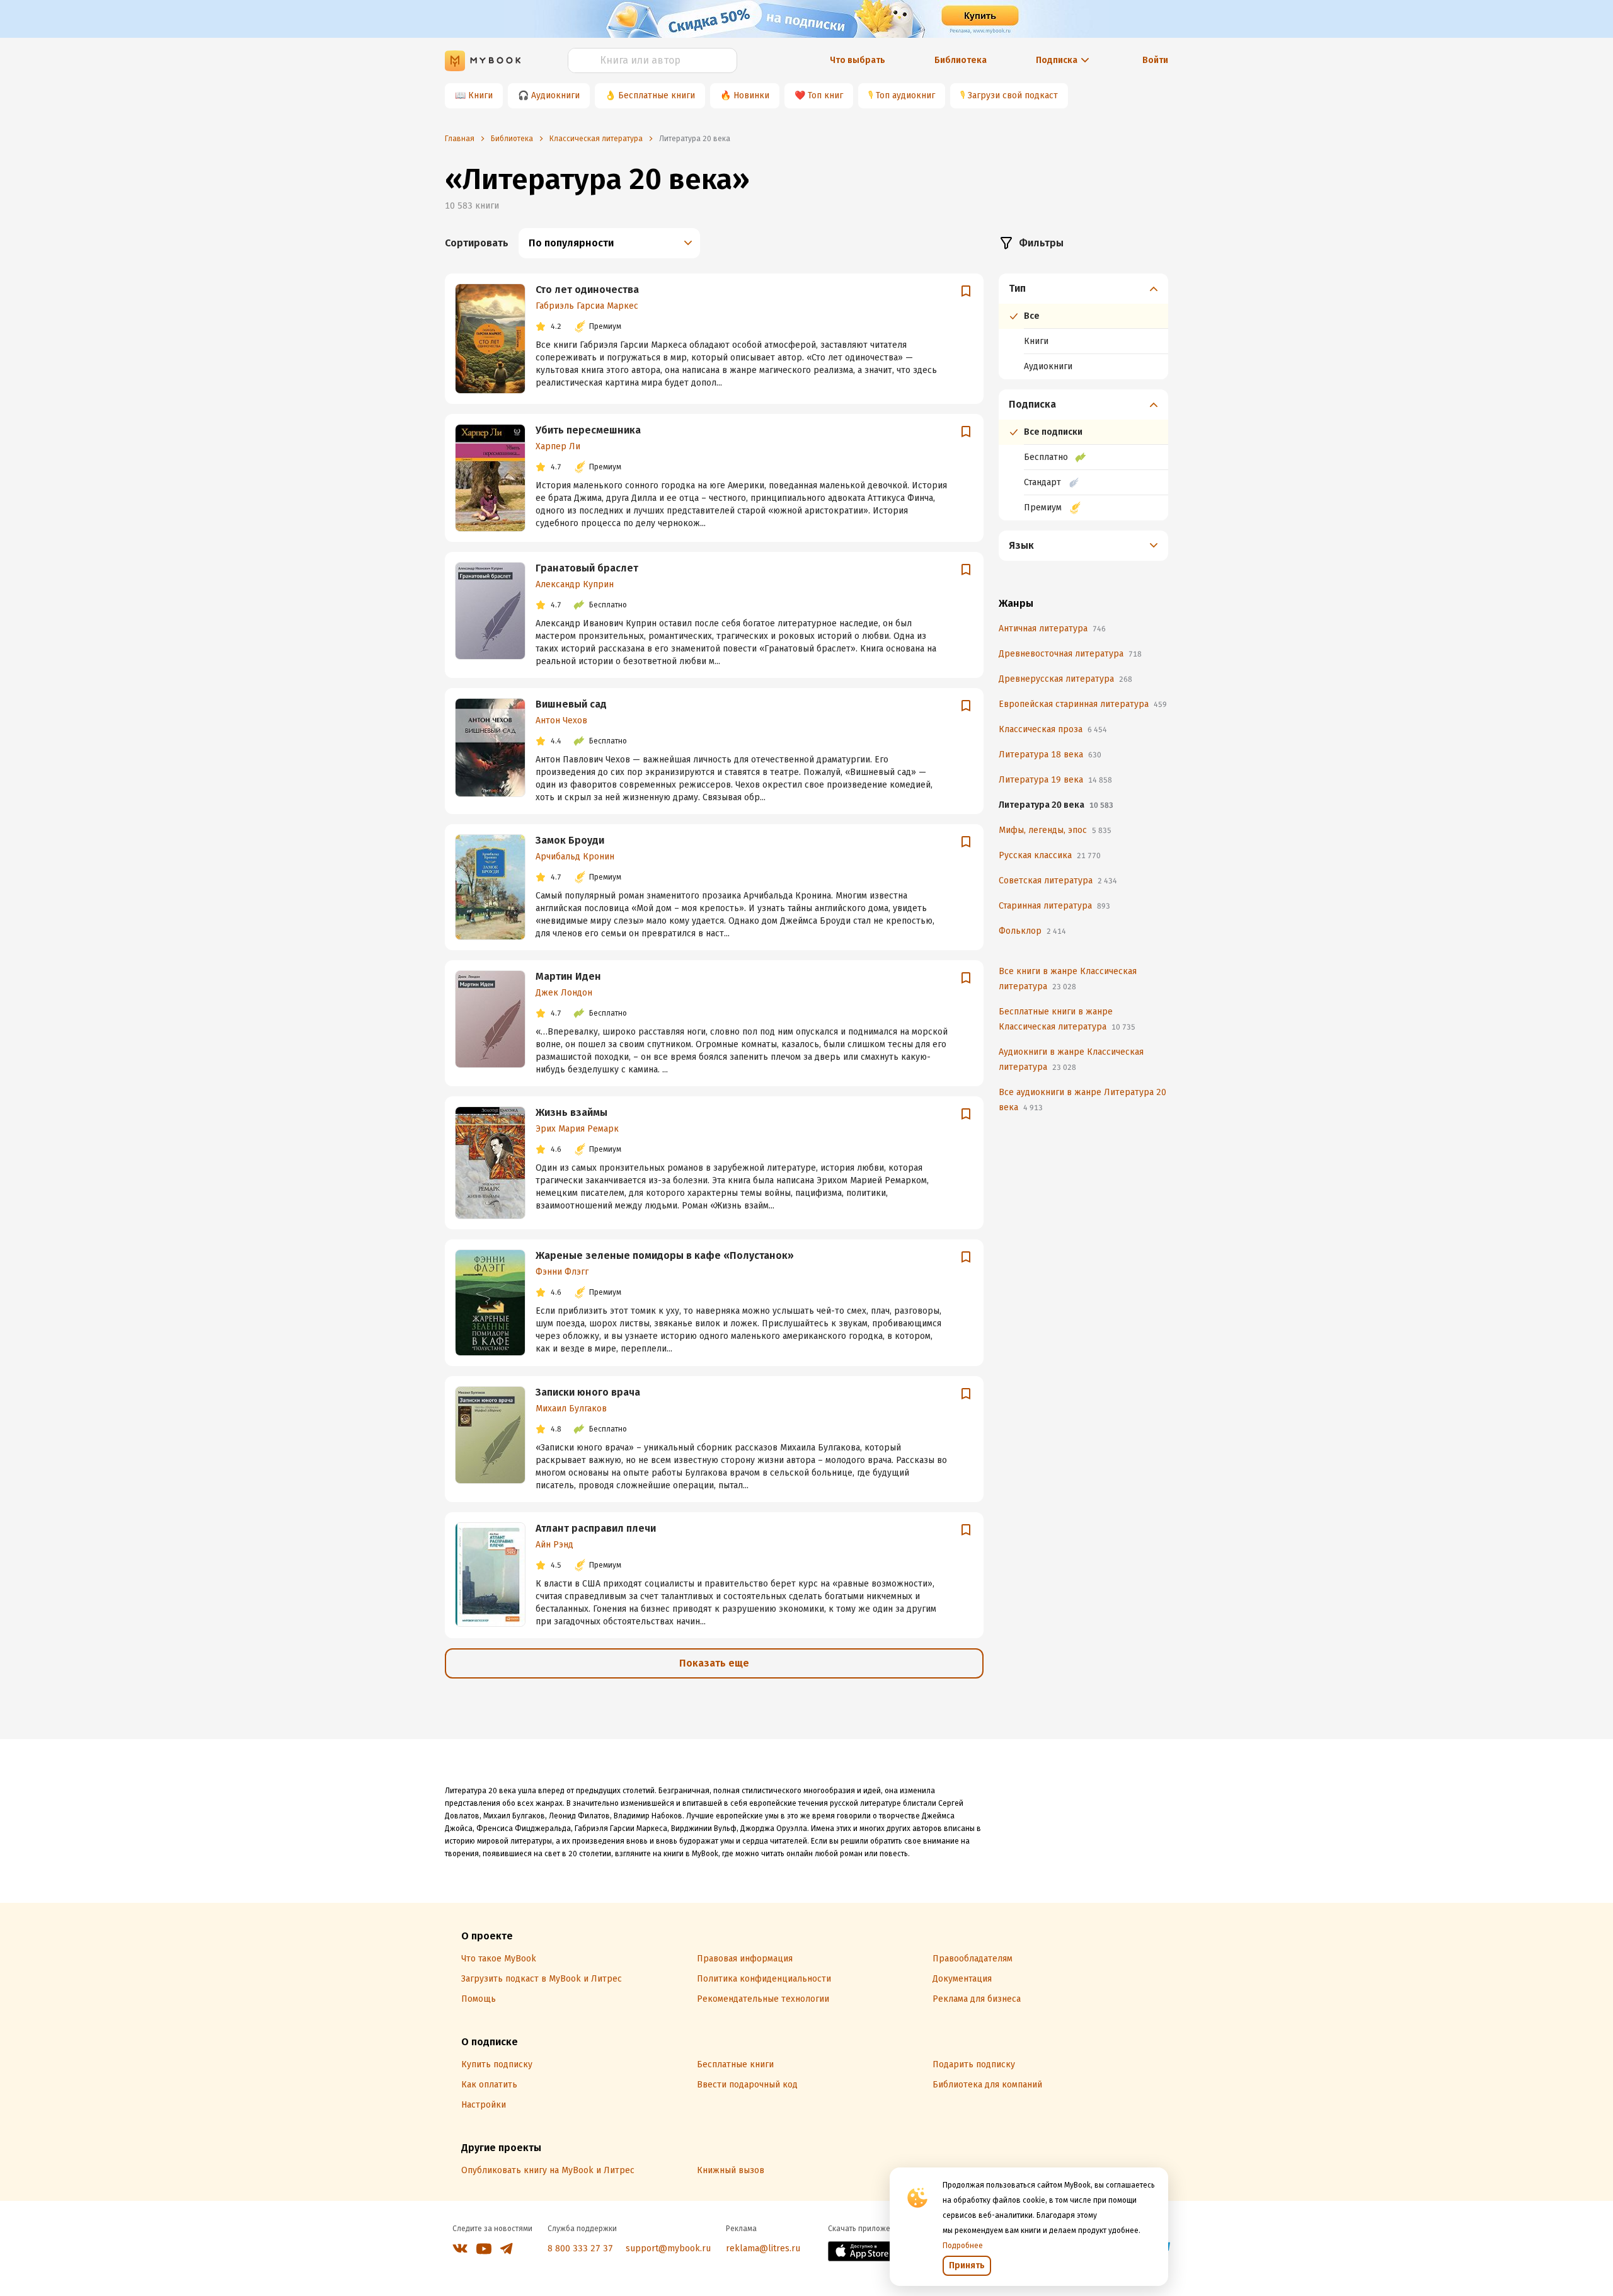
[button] (1084, 289)
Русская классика (1050, 855)
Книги (480, 95)
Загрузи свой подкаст (1013, 95)
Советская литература (1058, 881)
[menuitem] (1083, 326)
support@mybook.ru (668, 2248)
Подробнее (963, 2246)
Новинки (751, 95)
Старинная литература (1054, 906)
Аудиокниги (555, 95)
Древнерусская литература (1065, 679)
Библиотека (961, 60)
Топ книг (825, 95)
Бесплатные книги (657, 95)
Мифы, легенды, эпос (1055, 830)
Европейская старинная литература (1083, 704)
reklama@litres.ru (763, 2248)
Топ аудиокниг (905, 95)
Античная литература (1052, 629)
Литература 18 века (1050, 755)
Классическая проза (1053, 729)
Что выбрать (858, 60)
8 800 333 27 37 (580, 2248)
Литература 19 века (1055, 780)
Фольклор (1032, 931)
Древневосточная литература (1070, 654)
